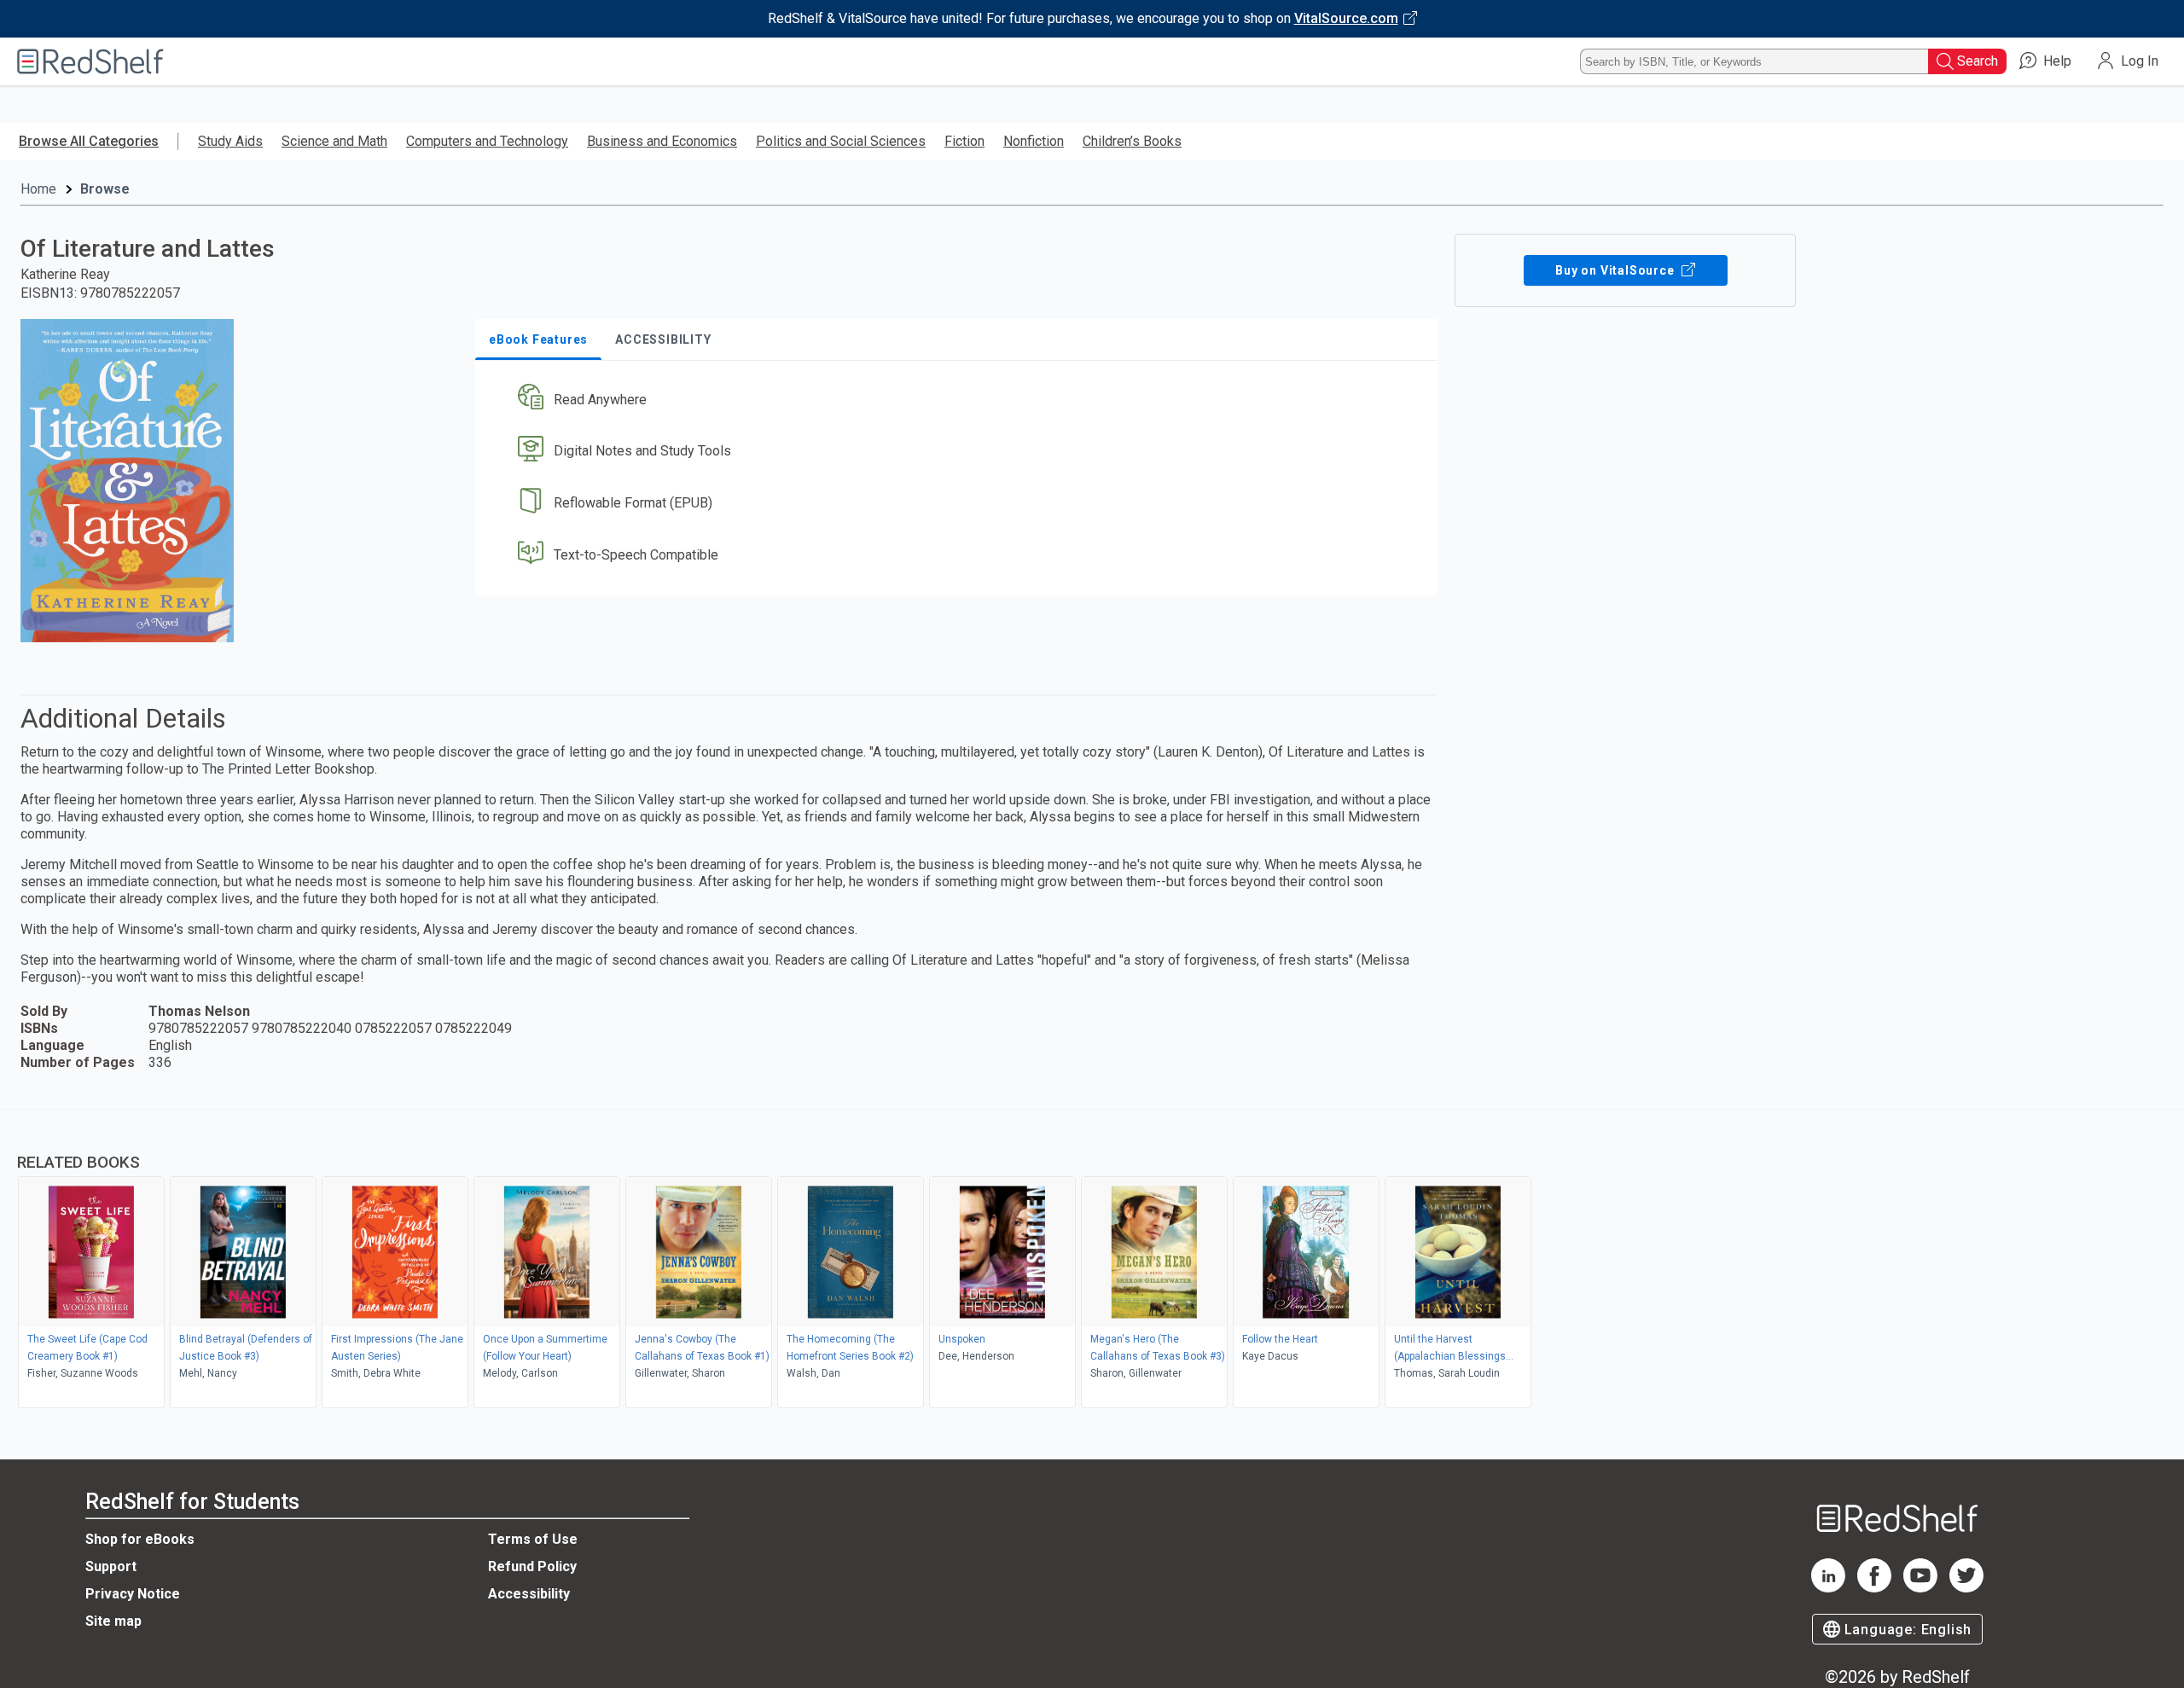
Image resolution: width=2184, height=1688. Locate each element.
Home (38, 189)
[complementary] (1092, 1261)
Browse (105, 189)
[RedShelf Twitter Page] (1966, 1588)
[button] (960, 400)
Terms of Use (533, 1539)
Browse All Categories (89, 141)
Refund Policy (532, 1566)
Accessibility (529, 1594)
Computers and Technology (487, 141)
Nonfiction (1034, 141)
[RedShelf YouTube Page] (1920, 1588)
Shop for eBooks (140, 1539)
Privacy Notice (133, 1594)
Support (111, 1566)
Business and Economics (662, 141)
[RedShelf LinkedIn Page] (1828, 1588)
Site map (113, 1621)
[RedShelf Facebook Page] (1874, 1588)
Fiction (964, 141)
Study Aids (230, 141)
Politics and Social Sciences (841, 141)
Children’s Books (1132, 141)
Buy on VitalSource (1616, 270)
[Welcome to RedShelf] (90, 61)
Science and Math (334, 141)
